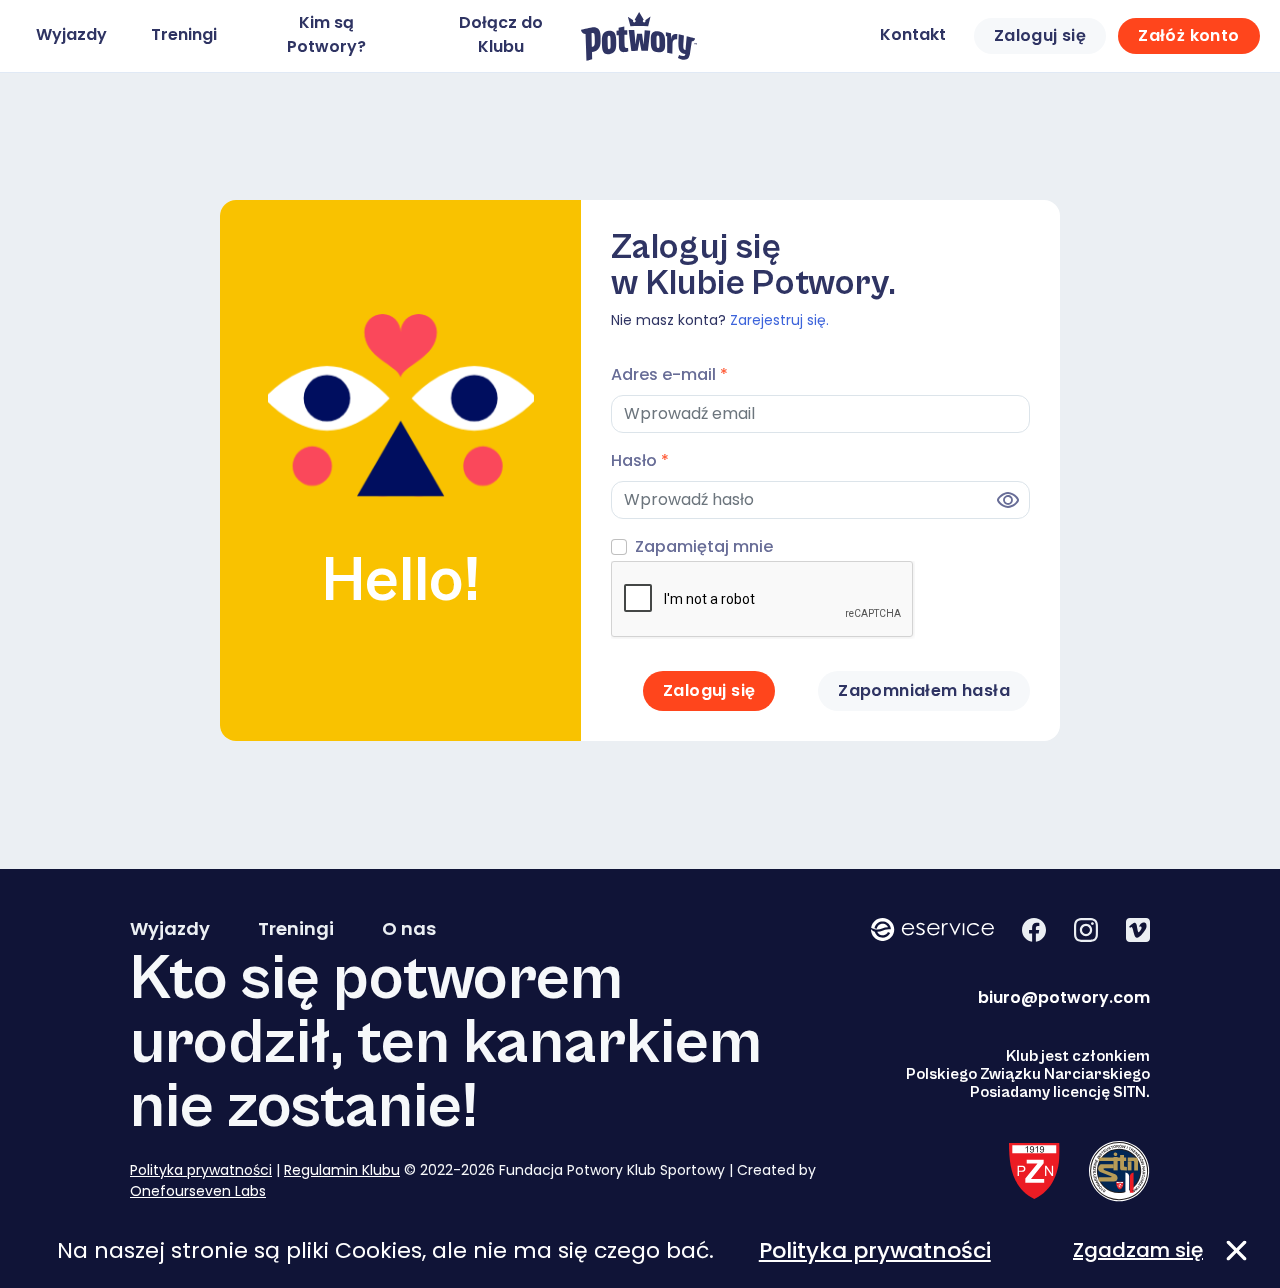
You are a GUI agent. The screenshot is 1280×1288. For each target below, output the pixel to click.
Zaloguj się (1040, 35)
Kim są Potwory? (326, 34)
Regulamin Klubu (342, 1170)
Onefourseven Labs (198, 1191)
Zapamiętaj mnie (704, 546)
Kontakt (913, 34)
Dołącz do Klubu (501, 34)
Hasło (640, 460)
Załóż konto (1188, 35)
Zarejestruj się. (779, 320)
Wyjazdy (71, 34)
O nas (409, 929)
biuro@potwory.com (1064, 997)
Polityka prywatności (201, 1170)
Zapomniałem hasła (924, 690)
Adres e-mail (669, 374)
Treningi (184, 34)
